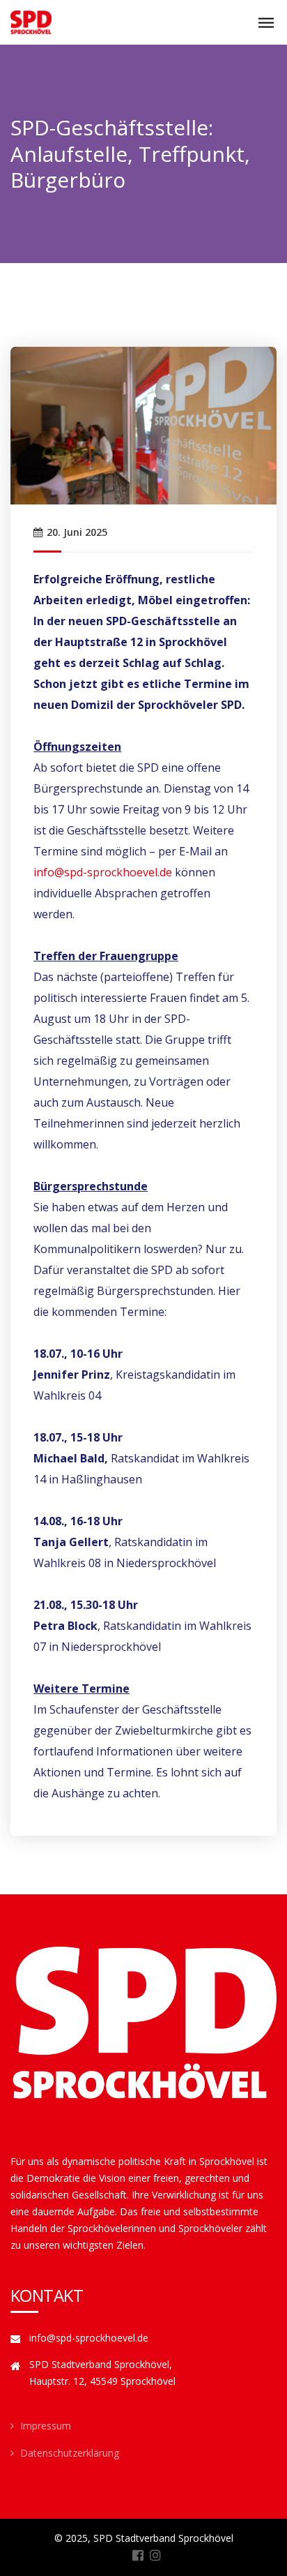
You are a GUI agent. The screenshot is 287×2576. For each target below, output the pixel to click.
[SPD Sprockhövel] (31, 22)
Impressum (46, 2426)
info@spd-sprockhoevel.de (103, 872)
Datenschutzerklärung (70, 2453)
